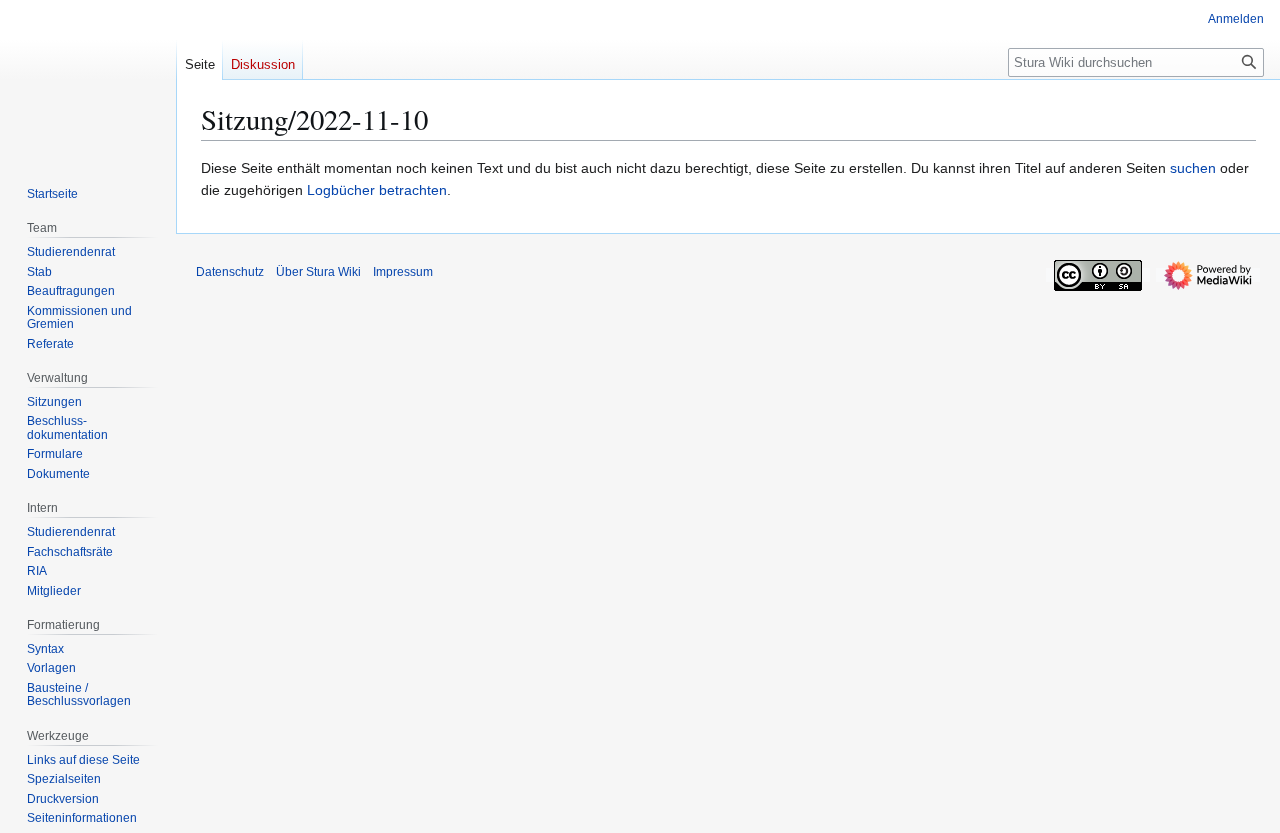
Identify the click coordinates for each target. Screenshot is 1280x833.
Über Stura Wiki (318, 272)
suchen (1193, 168)
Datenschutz (230, 272)
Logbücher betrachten (377, 190)
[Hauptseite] (88, 80)
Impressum (403, 272)
